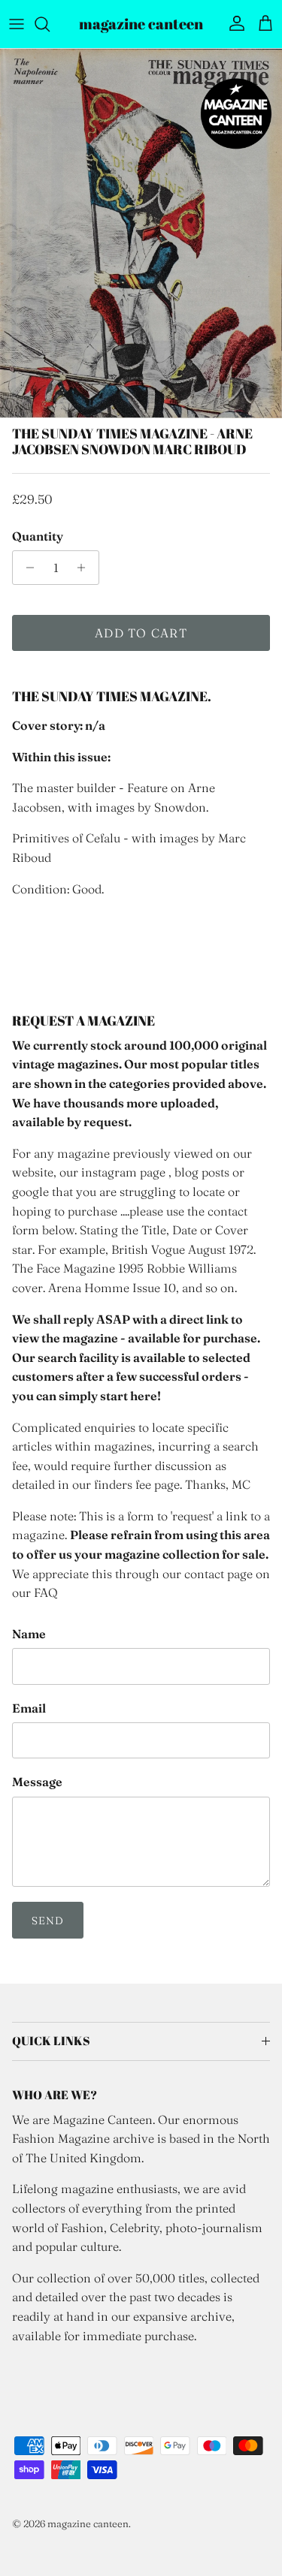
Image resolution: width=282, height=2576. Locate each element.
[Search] (50, 24)
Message (37, 1782)
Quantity (38, 536)
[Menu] (17, 24)
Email (29, 1708)
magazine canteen (88, 2523)
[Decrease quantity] (26, 568)
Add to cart (141, 633)
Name (29, 1634)
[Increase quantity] (85, 568)
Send (48, 1921)
